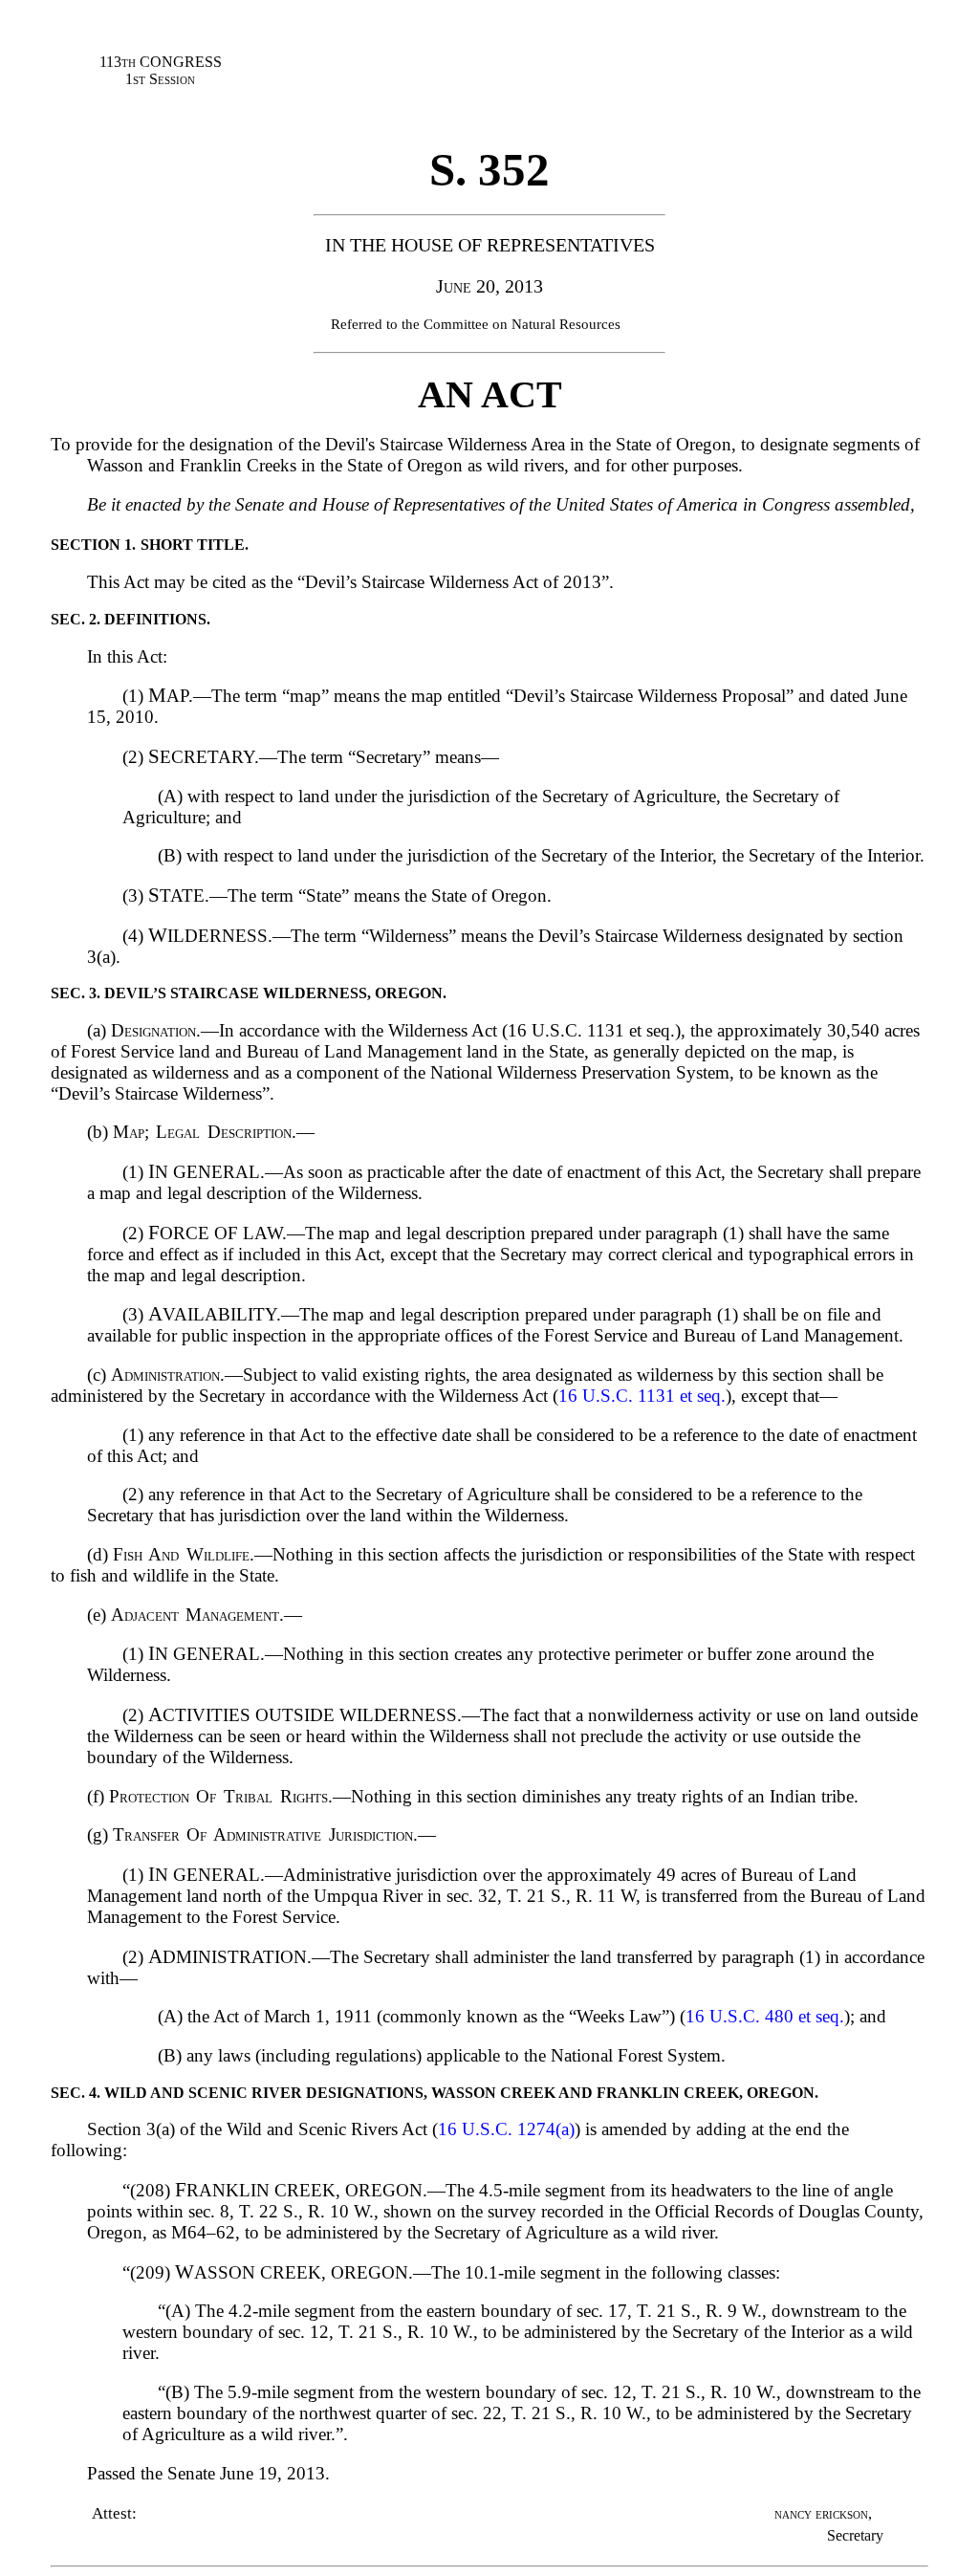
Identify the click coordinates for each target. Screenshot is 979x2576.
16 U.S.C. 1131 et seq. (642, 1396)
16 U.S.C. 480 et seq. (765, 2016)
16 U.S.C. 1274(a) (506, 2129)
